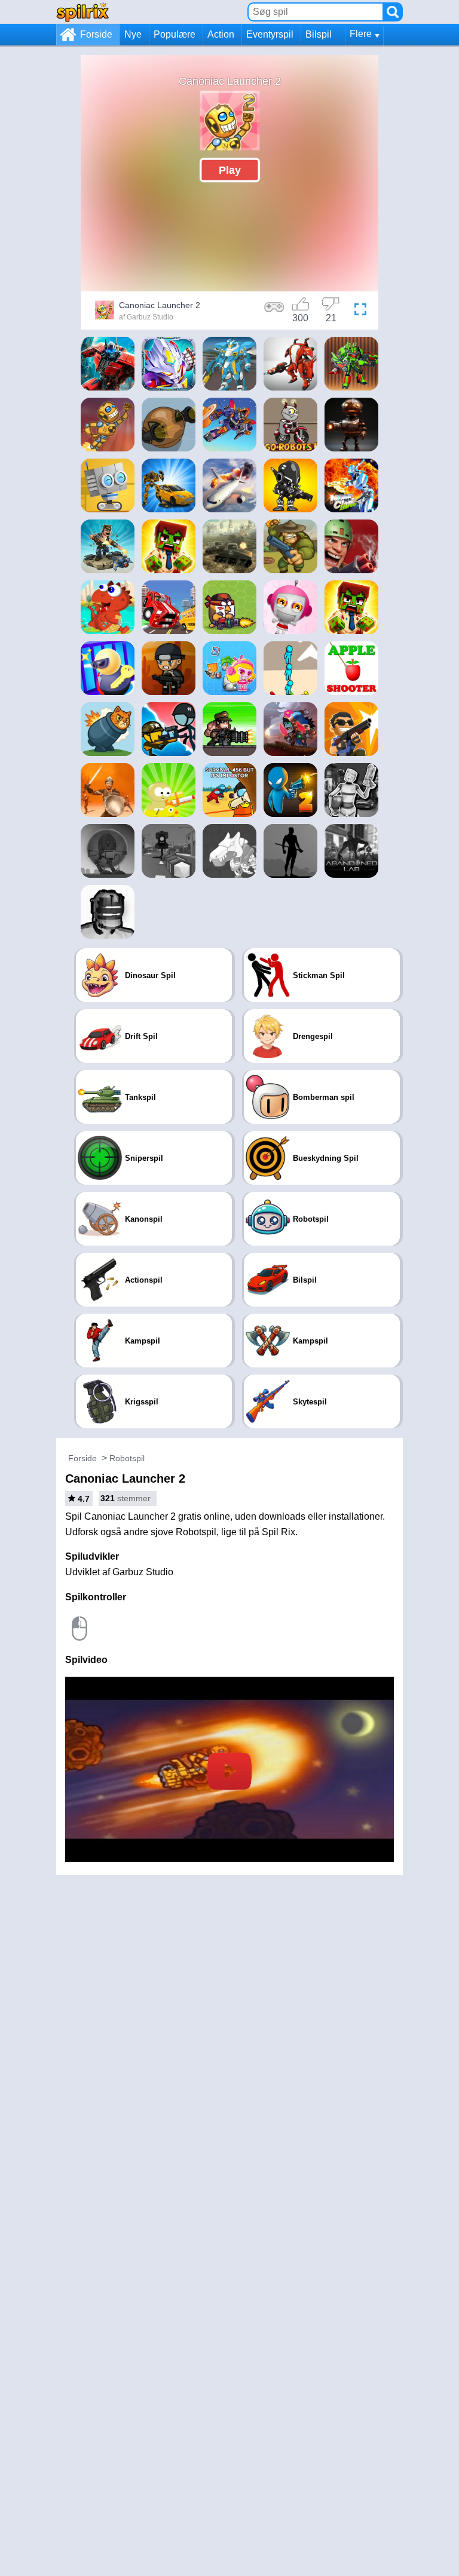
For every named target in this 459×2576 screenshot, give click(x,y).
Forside (96, 34)
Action (221, 34)
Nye (133, 34)
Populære (175, 34)
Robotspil (127, 1458)
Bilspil (319, 34)
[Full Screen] (360, 312)
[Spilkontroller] (274, 312)
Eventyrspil (270, 34)
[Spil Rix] (82, 12)
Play (230, 170)
